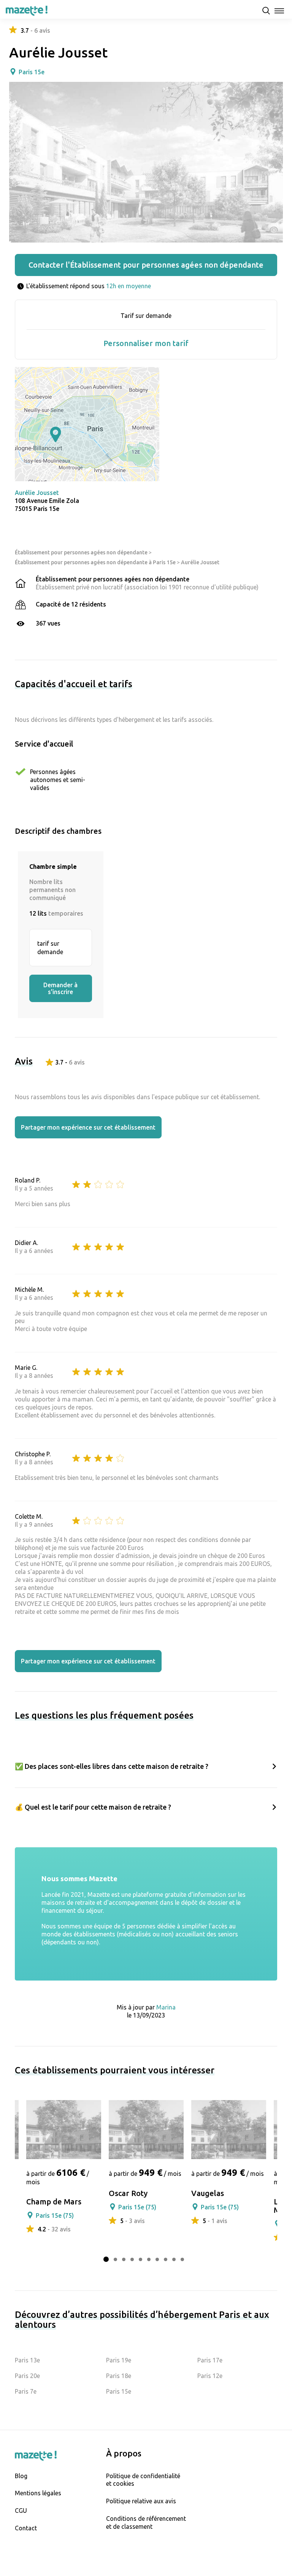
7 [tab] (157, 2259)
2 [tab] (115, 2259)
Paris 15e (32, 72)
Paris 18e (119, 2376)
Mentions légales (38, 2493)
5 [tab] (140, 2259)
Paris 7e (26, 2391)
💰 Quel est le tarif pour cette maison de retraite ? (93, 1807)
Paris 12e (210, 2376)
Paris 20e (27, 2376)
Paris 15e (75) (55, 2215)
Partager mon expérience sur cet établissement (88, 1127)
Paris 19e (119, 2360)
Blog (21, 2476)
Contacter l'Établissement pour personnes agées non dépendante (146, 265)
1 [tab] (106, 2259)
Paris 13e (27, 2360)
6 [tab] (149, 2259)
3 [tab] (124, 2259)
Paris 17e (210, 2360)
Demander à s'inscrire (60, 988)
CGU (21, 2511)
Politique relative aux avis (141, 2501)
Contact (26, 2528)
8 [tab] (166, 2259)
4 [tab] (132, 2259)
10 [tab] (182, 2259)
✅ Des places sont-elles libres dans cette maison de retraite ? (112, 1766)
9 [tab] (174, 2259)
